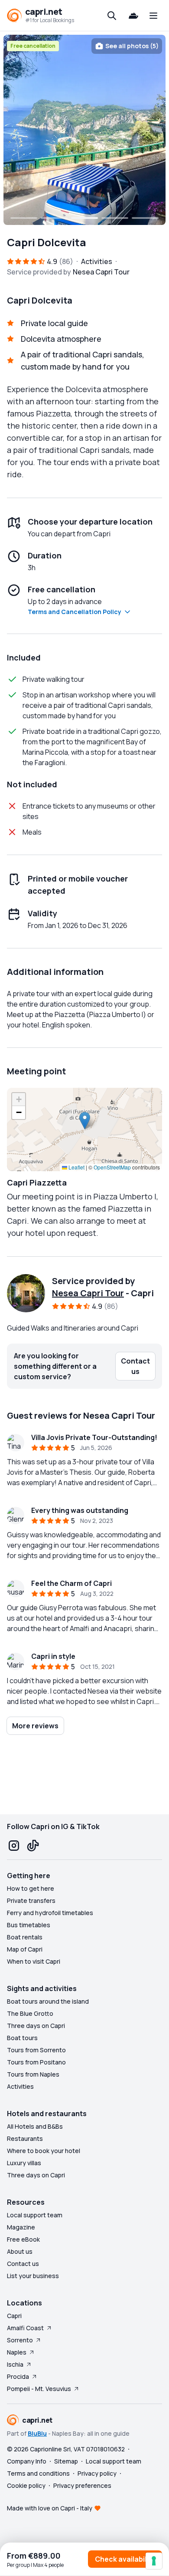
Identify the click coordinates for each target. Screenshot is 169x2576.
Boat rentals (25, 1937)
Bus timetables (29, 1925)
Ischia (15, 2364)
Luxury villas (24, 2163)
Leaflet (76, 1167)
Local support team (35, 2215)
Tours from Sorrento (36, 2050)
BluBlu (37, 2433)
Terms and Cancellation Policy (75, 612)
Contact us (23, 2264)
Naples (17, 2352)
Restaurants (25, 2138)
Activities (20, 2086)
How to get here (31, 1888)
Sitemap (66, 2461)
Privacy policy (97, 2473)
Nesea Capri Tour (88, 1293)
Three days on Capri (36, 2026)
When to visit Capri (34, 1961)
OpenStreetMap (112, 1167)
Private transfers (31, 1901)
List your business (33, 2276)
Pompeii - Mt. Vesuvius (39, 2389)
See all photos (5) (132, 46)
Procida (18, 2376)
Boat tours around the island (48, 2001)
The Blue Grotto (30, 2013)
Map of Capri (25, 1949)
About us (20, 2251)
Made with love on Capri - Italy (50, 2508)
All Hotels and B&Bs (35, 2126)
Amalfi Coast (25, 2328)
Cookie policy (26, 2485)
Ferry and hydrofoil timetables (50, 1913)
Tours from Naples (33, 2074)
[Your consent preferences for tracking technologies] (154, 2561)
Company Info (27, 2461)
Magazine (21, 2227)
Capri (14, 2316)
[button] (85, 1121)
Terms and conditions (38, 2473)
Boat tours (22, 2038)
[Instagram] (14, 1846)
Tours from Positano (36, 2062)
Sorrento (20, 2340)
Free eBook (23, 2239)
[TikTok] (33, 1846)
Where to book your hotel (44, 2151)
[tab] (24, 218)
